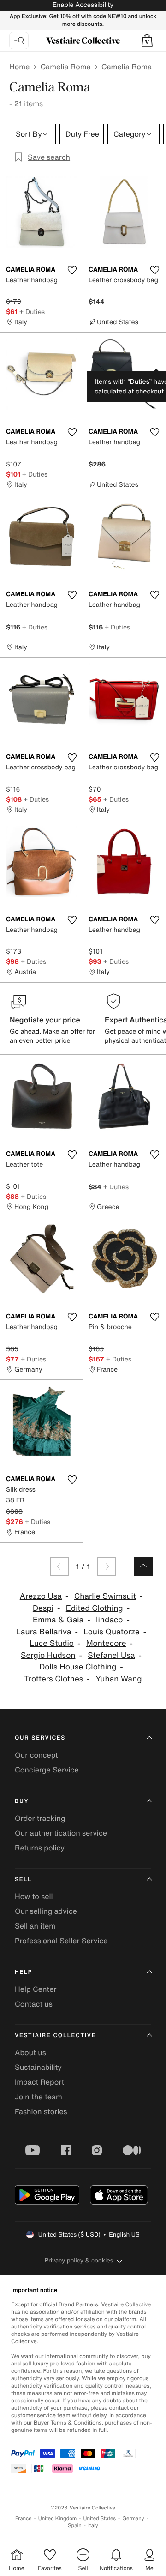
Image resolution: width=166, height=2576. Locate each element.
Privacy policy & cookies (79, 2260)
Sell (23, 1879)
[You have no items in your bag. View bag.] (147, 41)
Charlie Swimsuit (105, 1596)
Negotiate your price (45, 1020)
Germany (133, 2519)
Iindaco (109, 1620)
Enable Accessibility (83, 5)
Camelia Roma (65, 67)
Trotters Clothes (54, 1679)
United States (100, 2519)
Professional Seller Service (61, 1941)
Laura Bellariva (44, 1632)
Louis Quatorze (112, 1632)
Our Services (40, 1738)
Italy (93, 2525)
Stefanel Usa (111, 1655)
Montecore (106, 1643)
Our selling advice (46, 1911)
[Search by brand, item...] (19, 41)
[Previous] (59, 1566)
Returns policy (40, 1848)
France (24, 2519)
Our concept (36, 1755)
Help (24, 1972)
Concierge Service (47, 1770)
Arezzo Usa (41, 1596)
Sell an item (35, 1926)
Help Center (36, 1989)
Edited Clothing (95, 1608)
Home (19, 67)
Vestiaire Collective (55, 2035)
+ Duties (32, 311)
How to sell (34, 1896)
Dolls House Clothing (78, 1667)
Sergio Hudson (48, 1655)
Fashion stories (41, 2111)
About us (30, 2052)
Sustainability (38, 2067)
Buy (22, 1801)
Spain (75, 2525)
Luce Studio (52, 1643)
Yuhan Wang (119, 1679)
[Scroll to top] (143, 1566)
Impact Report (39, 2082)
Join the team (39, 2097)
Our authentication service (61, 1833)
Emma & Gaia (58, 1620)
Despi (43, 1608)
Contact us (34, 2004)
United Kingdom (58, 2519)
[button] (147, 41)
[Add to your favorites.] (72, 270)
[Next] (107, 1566)
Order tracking (40, 1818)
